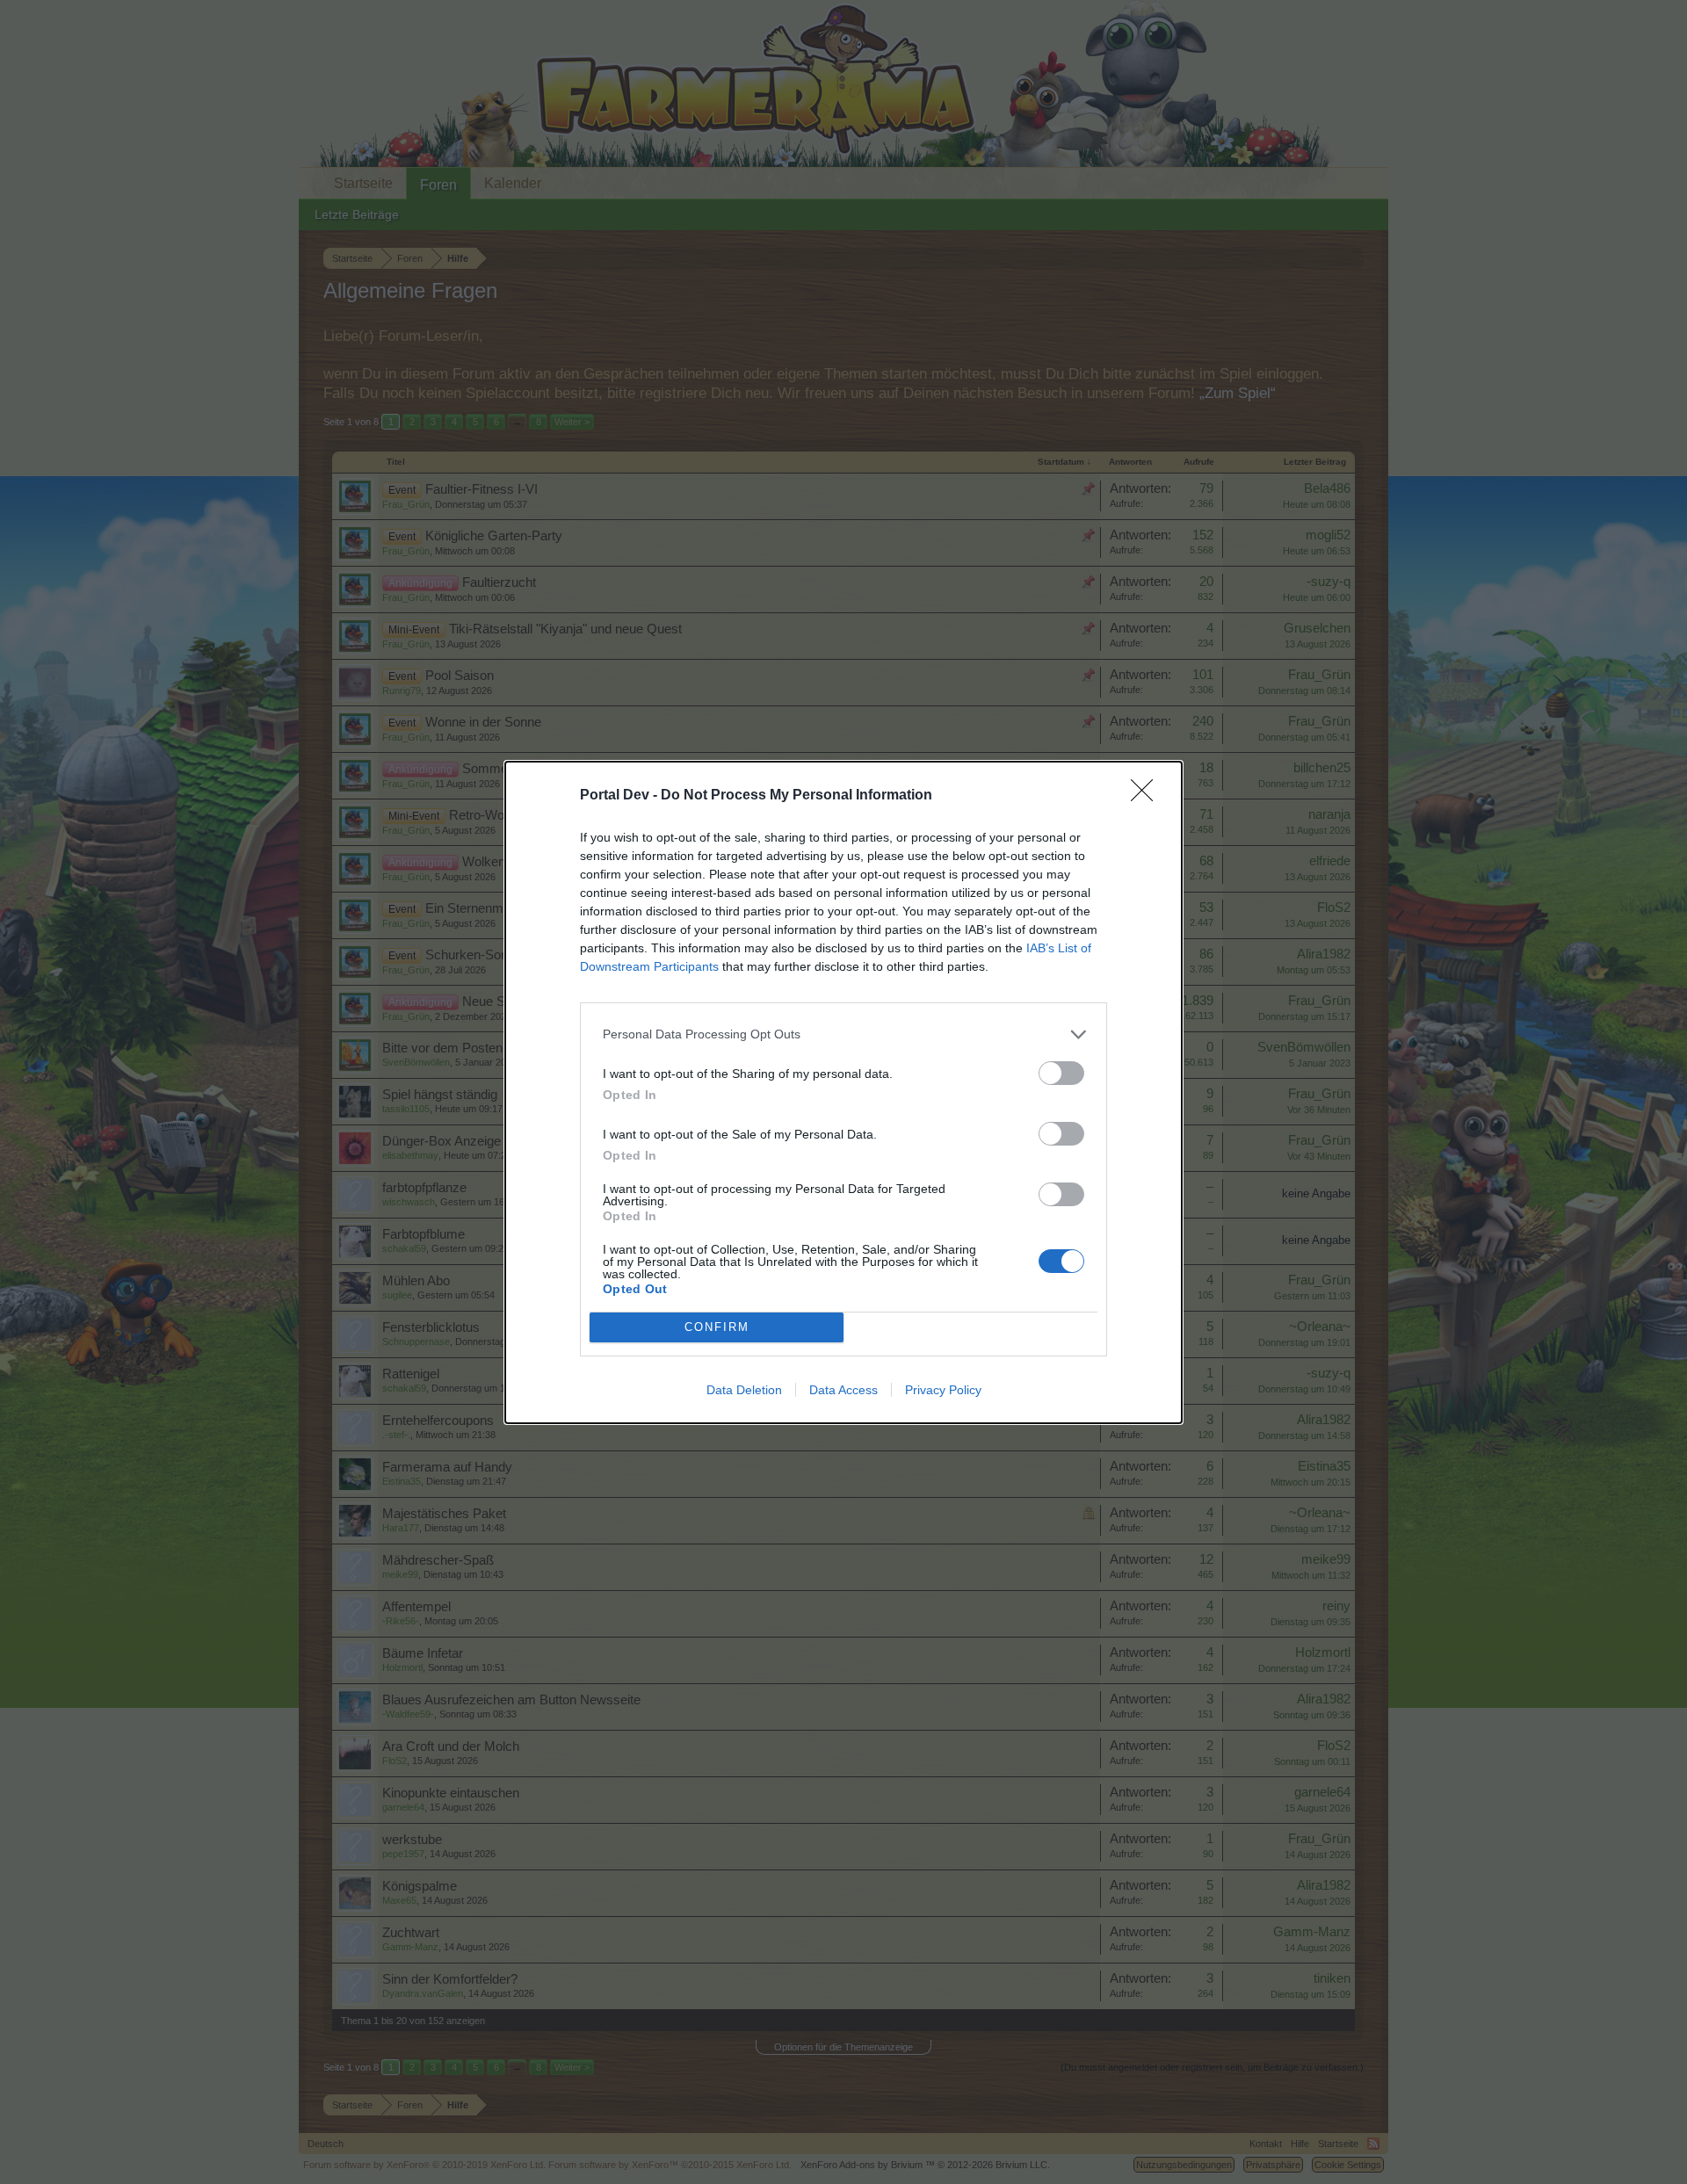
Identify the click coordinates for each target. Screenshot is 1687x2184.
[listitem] (843, 1034)
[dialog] (843, 1092)
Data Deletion (744, 1390)
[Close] (1148, 796)
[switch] (1061, 1073)
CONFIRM (717, 1327)
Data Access (843, 1390)
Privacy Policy (943, 1390)
